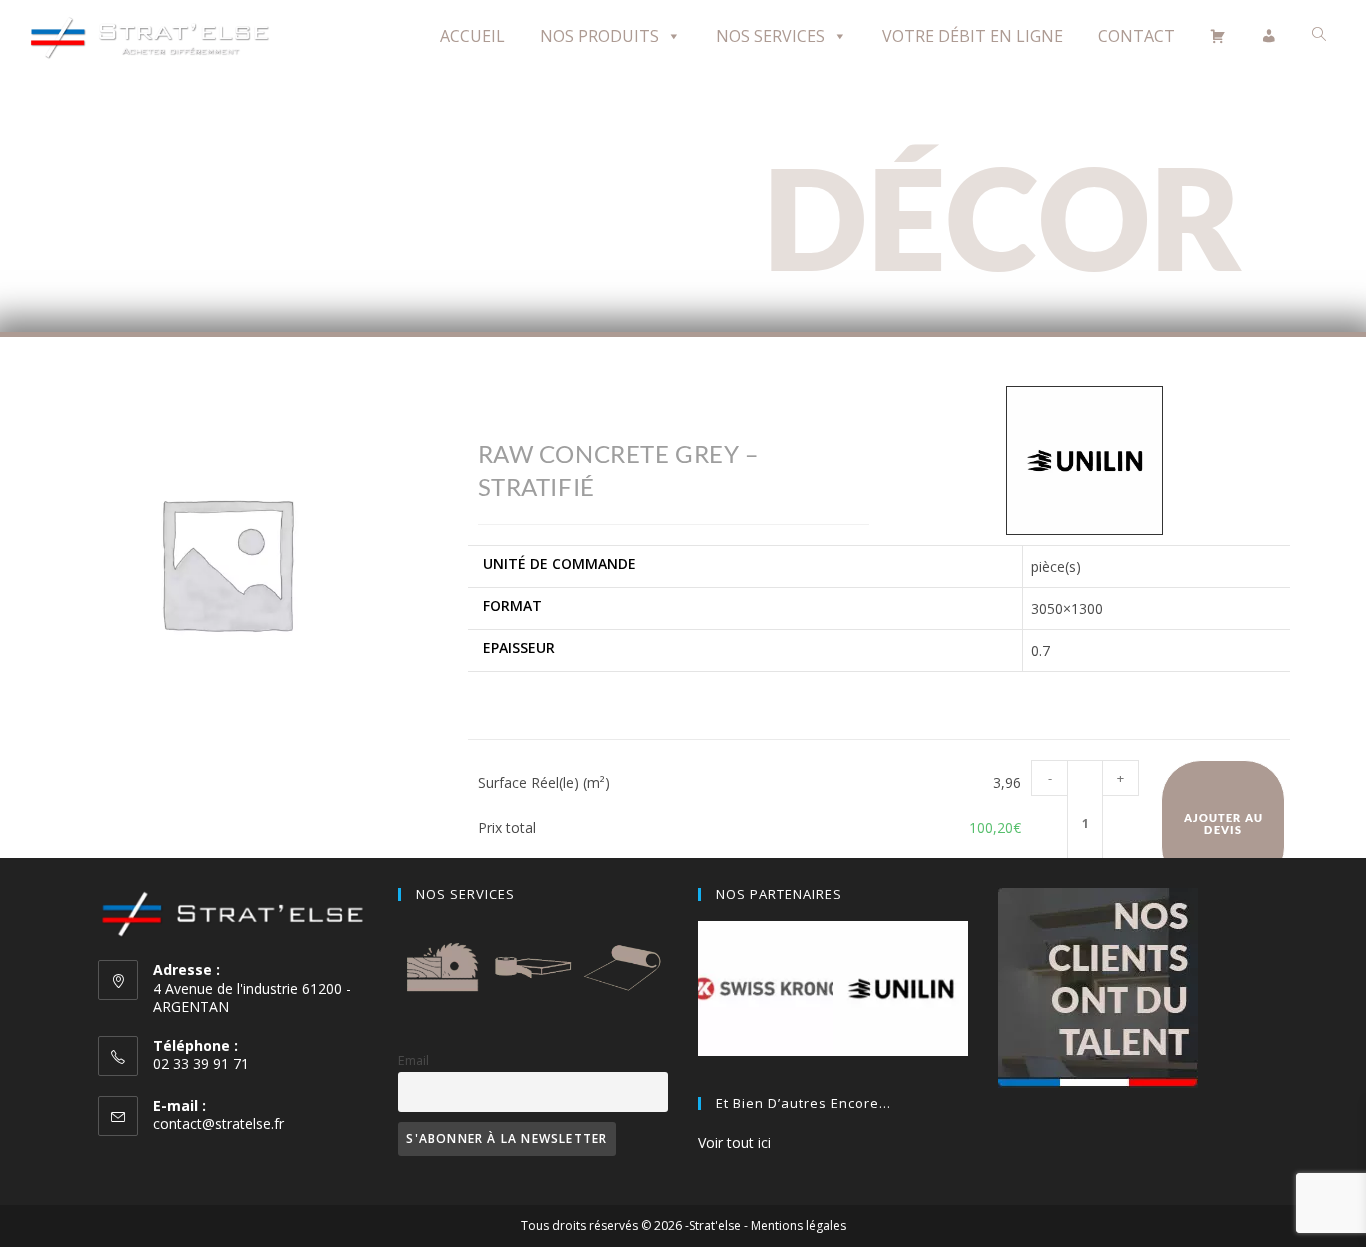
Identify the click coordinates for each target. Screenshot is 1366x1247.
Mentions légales (798, 1225)
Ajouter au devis (1223, 823)
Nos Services (770, 36)
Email (413, 1060)
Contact (1136, 36)
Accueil (472, 36)
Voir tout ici (734, 1142)
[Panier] (1218, 36)
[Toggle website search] (1319, 34)
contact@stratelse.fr (218, 1123)
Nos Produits (599, 36)
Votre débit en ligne (972, 36)
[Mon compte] (1269, 36)
